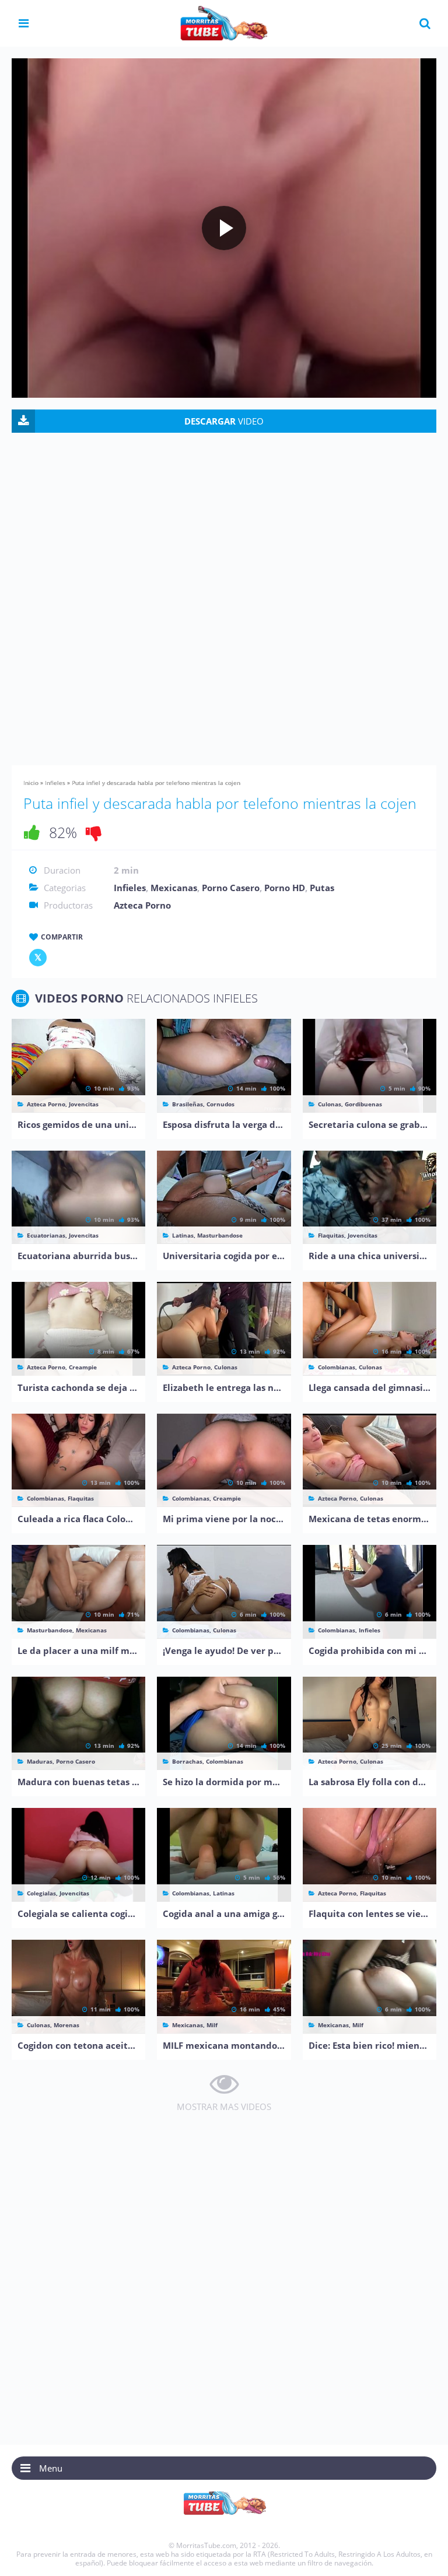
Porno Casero (231, 888)
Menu (51, 2468)
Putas (322, 888)
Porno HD (285, 888)
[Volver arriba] (423, 2556)
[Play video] (224, 228)
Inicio (31, 783)
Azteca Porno (142, 905)
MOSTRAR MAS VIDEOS (224, 2107)
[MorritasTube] (224, 22)
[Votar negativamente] (94, 832)
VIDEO (224, 421)
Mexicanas (174, 888)
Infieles (55, 783)
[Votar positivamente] (32, 832)
